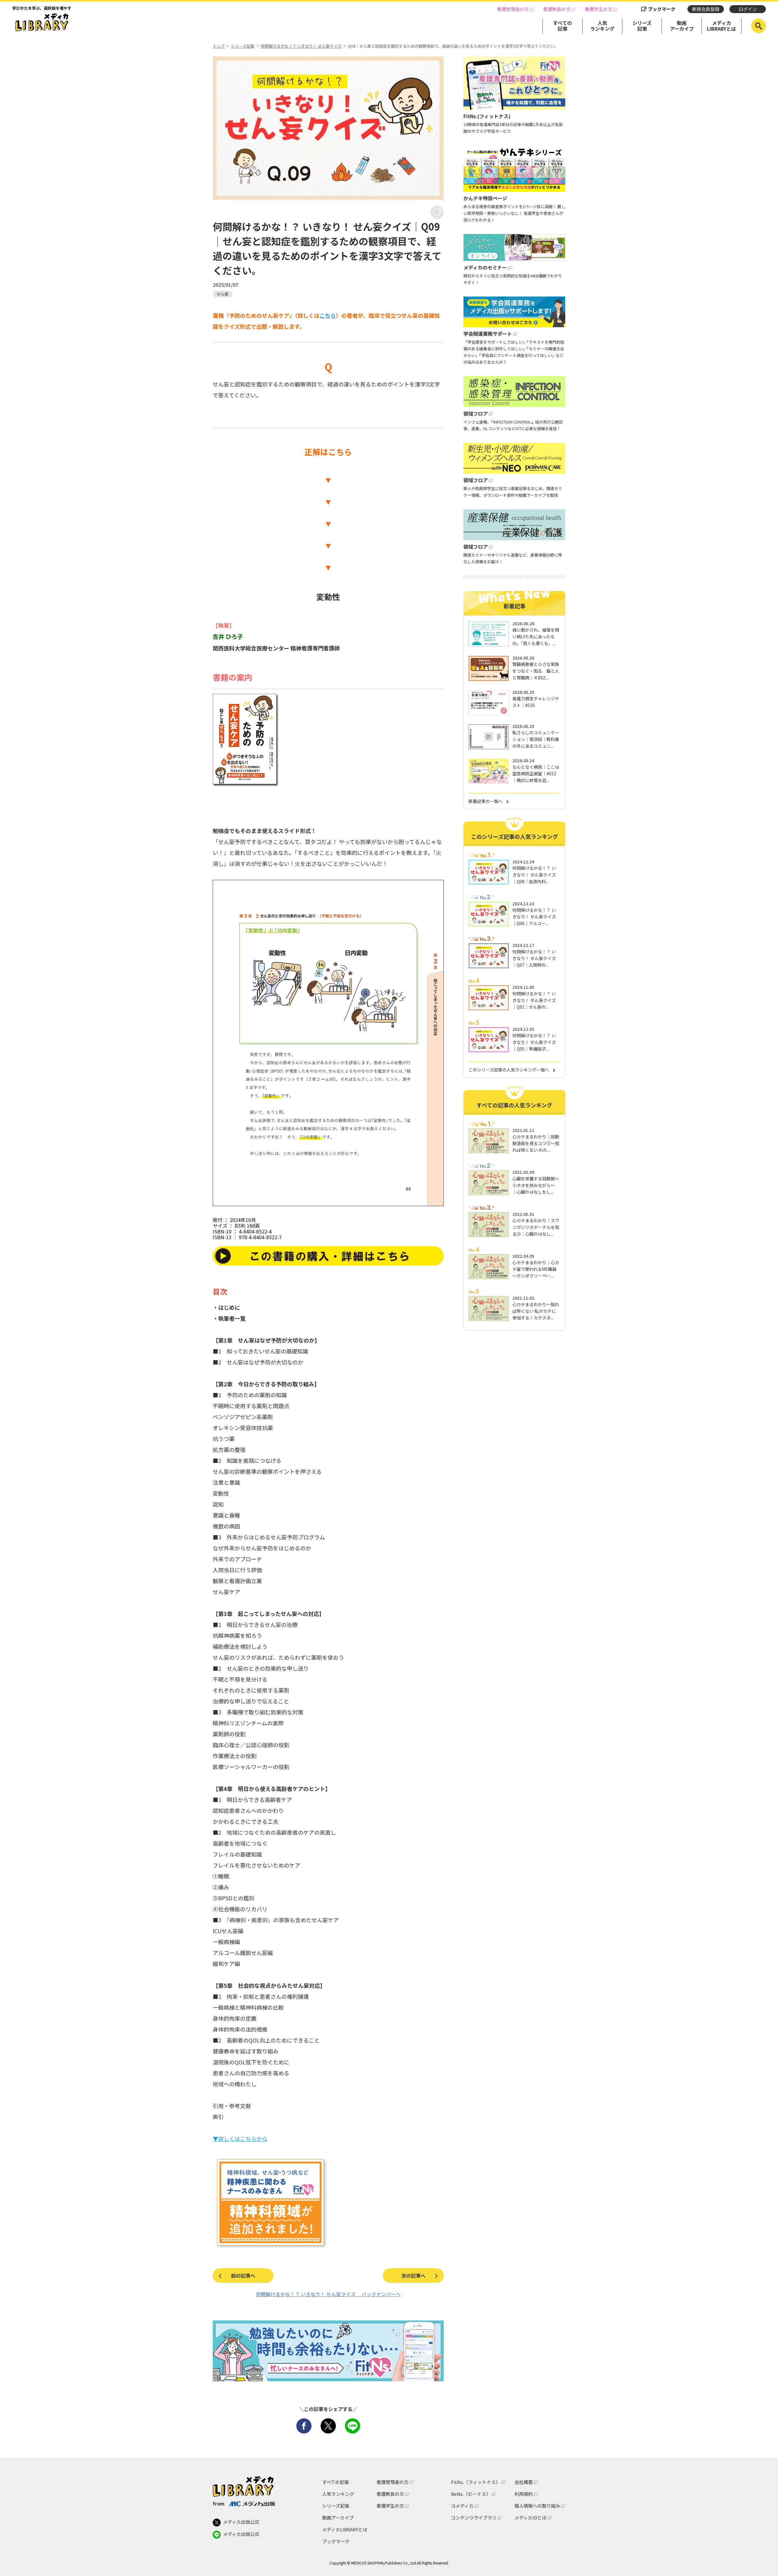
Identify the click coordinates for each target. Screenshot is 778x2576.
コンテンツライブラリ (474, 2518)
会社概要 (524, 2482)
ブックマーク (662, 9)
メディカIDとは (530, 2518)
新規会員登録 (706, 9)
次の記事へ (413, 2276)
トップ (219, 46)
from (219, 2503)
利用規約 (524, 2494)
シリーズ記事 (642, 26)
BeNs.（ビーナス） (471, 2494)
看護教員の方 (557, 9)
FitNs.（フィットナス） (476, 2482)
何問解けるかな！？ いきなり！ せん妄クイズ (301, 46)
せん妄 (223, 294)
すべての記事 (563, 26)
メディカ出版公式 (241, 2522)
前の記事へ (243, 2276)
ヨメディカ (462, 2506)
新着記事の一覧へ (486, 801)
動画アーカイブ (682, 26)
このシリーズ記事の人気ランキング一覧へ (509, 1070)
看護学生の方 (598, 9)
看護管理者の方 (513, 9)
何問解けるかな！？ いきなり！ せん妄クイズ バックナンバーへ (328, 2294)
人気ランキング (602, 26)
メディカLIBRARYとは (721, 26)
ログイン (748, 9)
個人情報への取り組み (537, 2506)
